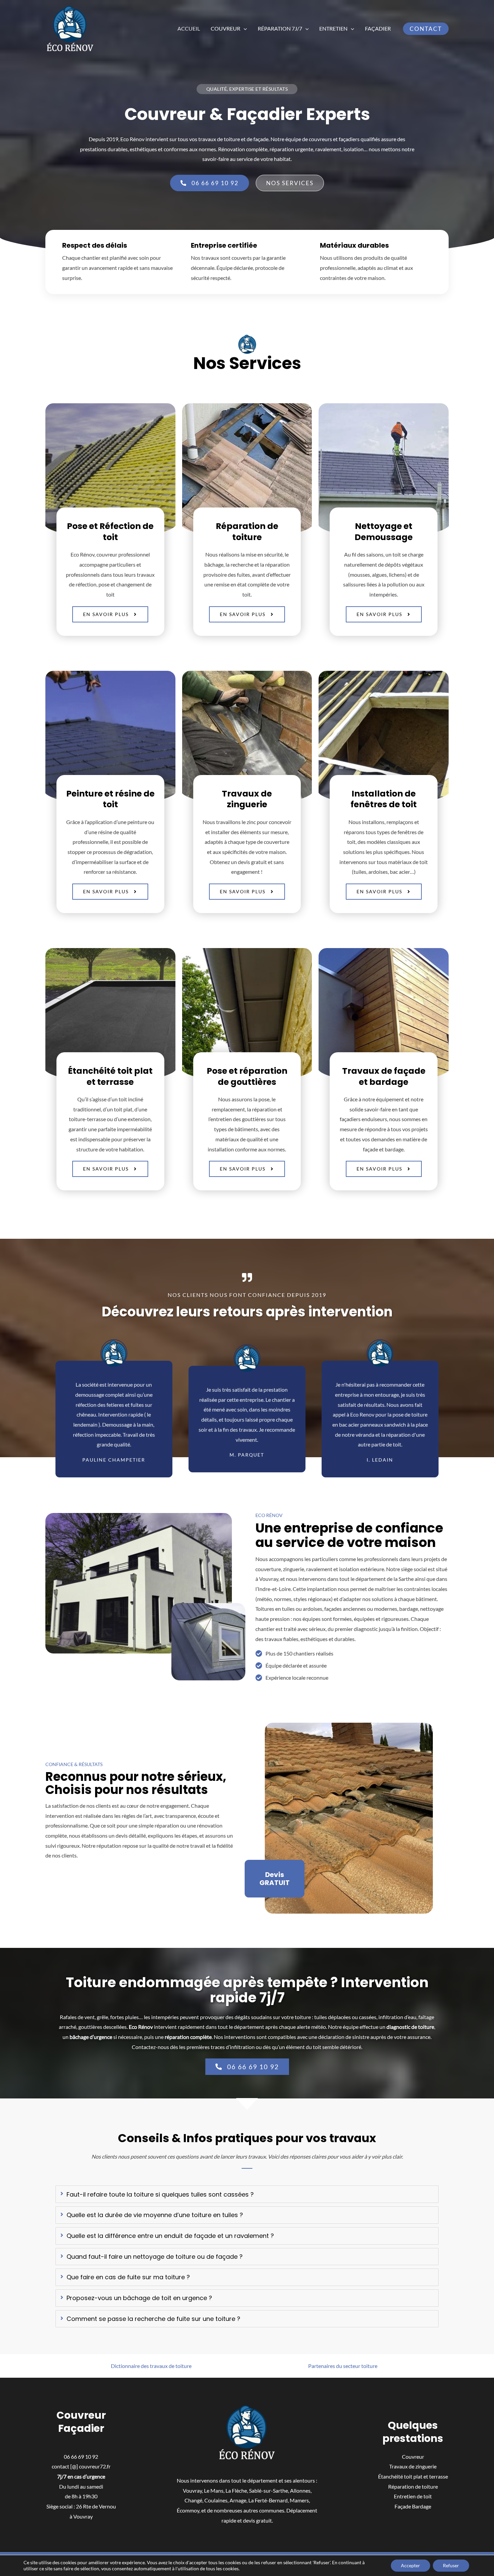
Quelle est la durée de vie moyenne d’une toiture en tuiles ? (155, 2215)
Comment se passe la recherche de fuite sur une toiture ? (153, 2319)
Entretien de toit (413, 2496)
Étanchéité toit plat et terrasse (413, 2476)
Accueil (189, 28)
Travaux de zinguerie (413, 2466)
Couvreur (225, 28)
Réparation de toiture (413, 2486)
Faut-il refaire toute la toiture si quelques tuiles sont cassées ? (160, 2194)
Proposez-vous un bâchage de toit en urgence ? (139, 2298)
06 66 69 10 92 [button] (81, 2457)
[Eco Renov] (70, 28)
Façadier (378, 28)
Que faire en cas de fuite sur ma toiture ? (128, 2277)
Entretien (333, 28)
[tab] (247, 2194)
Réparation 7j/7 (280, 28)
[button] (244, 29)
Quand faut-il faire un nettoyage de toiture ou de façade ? (155, 2257)
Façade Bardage (413, 2506)
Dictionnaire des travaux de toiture (151, 2366)
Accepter (410, 2565)
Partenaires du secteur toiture (343, 2366)
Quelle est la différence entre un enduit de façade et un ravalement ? (170, 2236)
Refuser (451, 2565)
